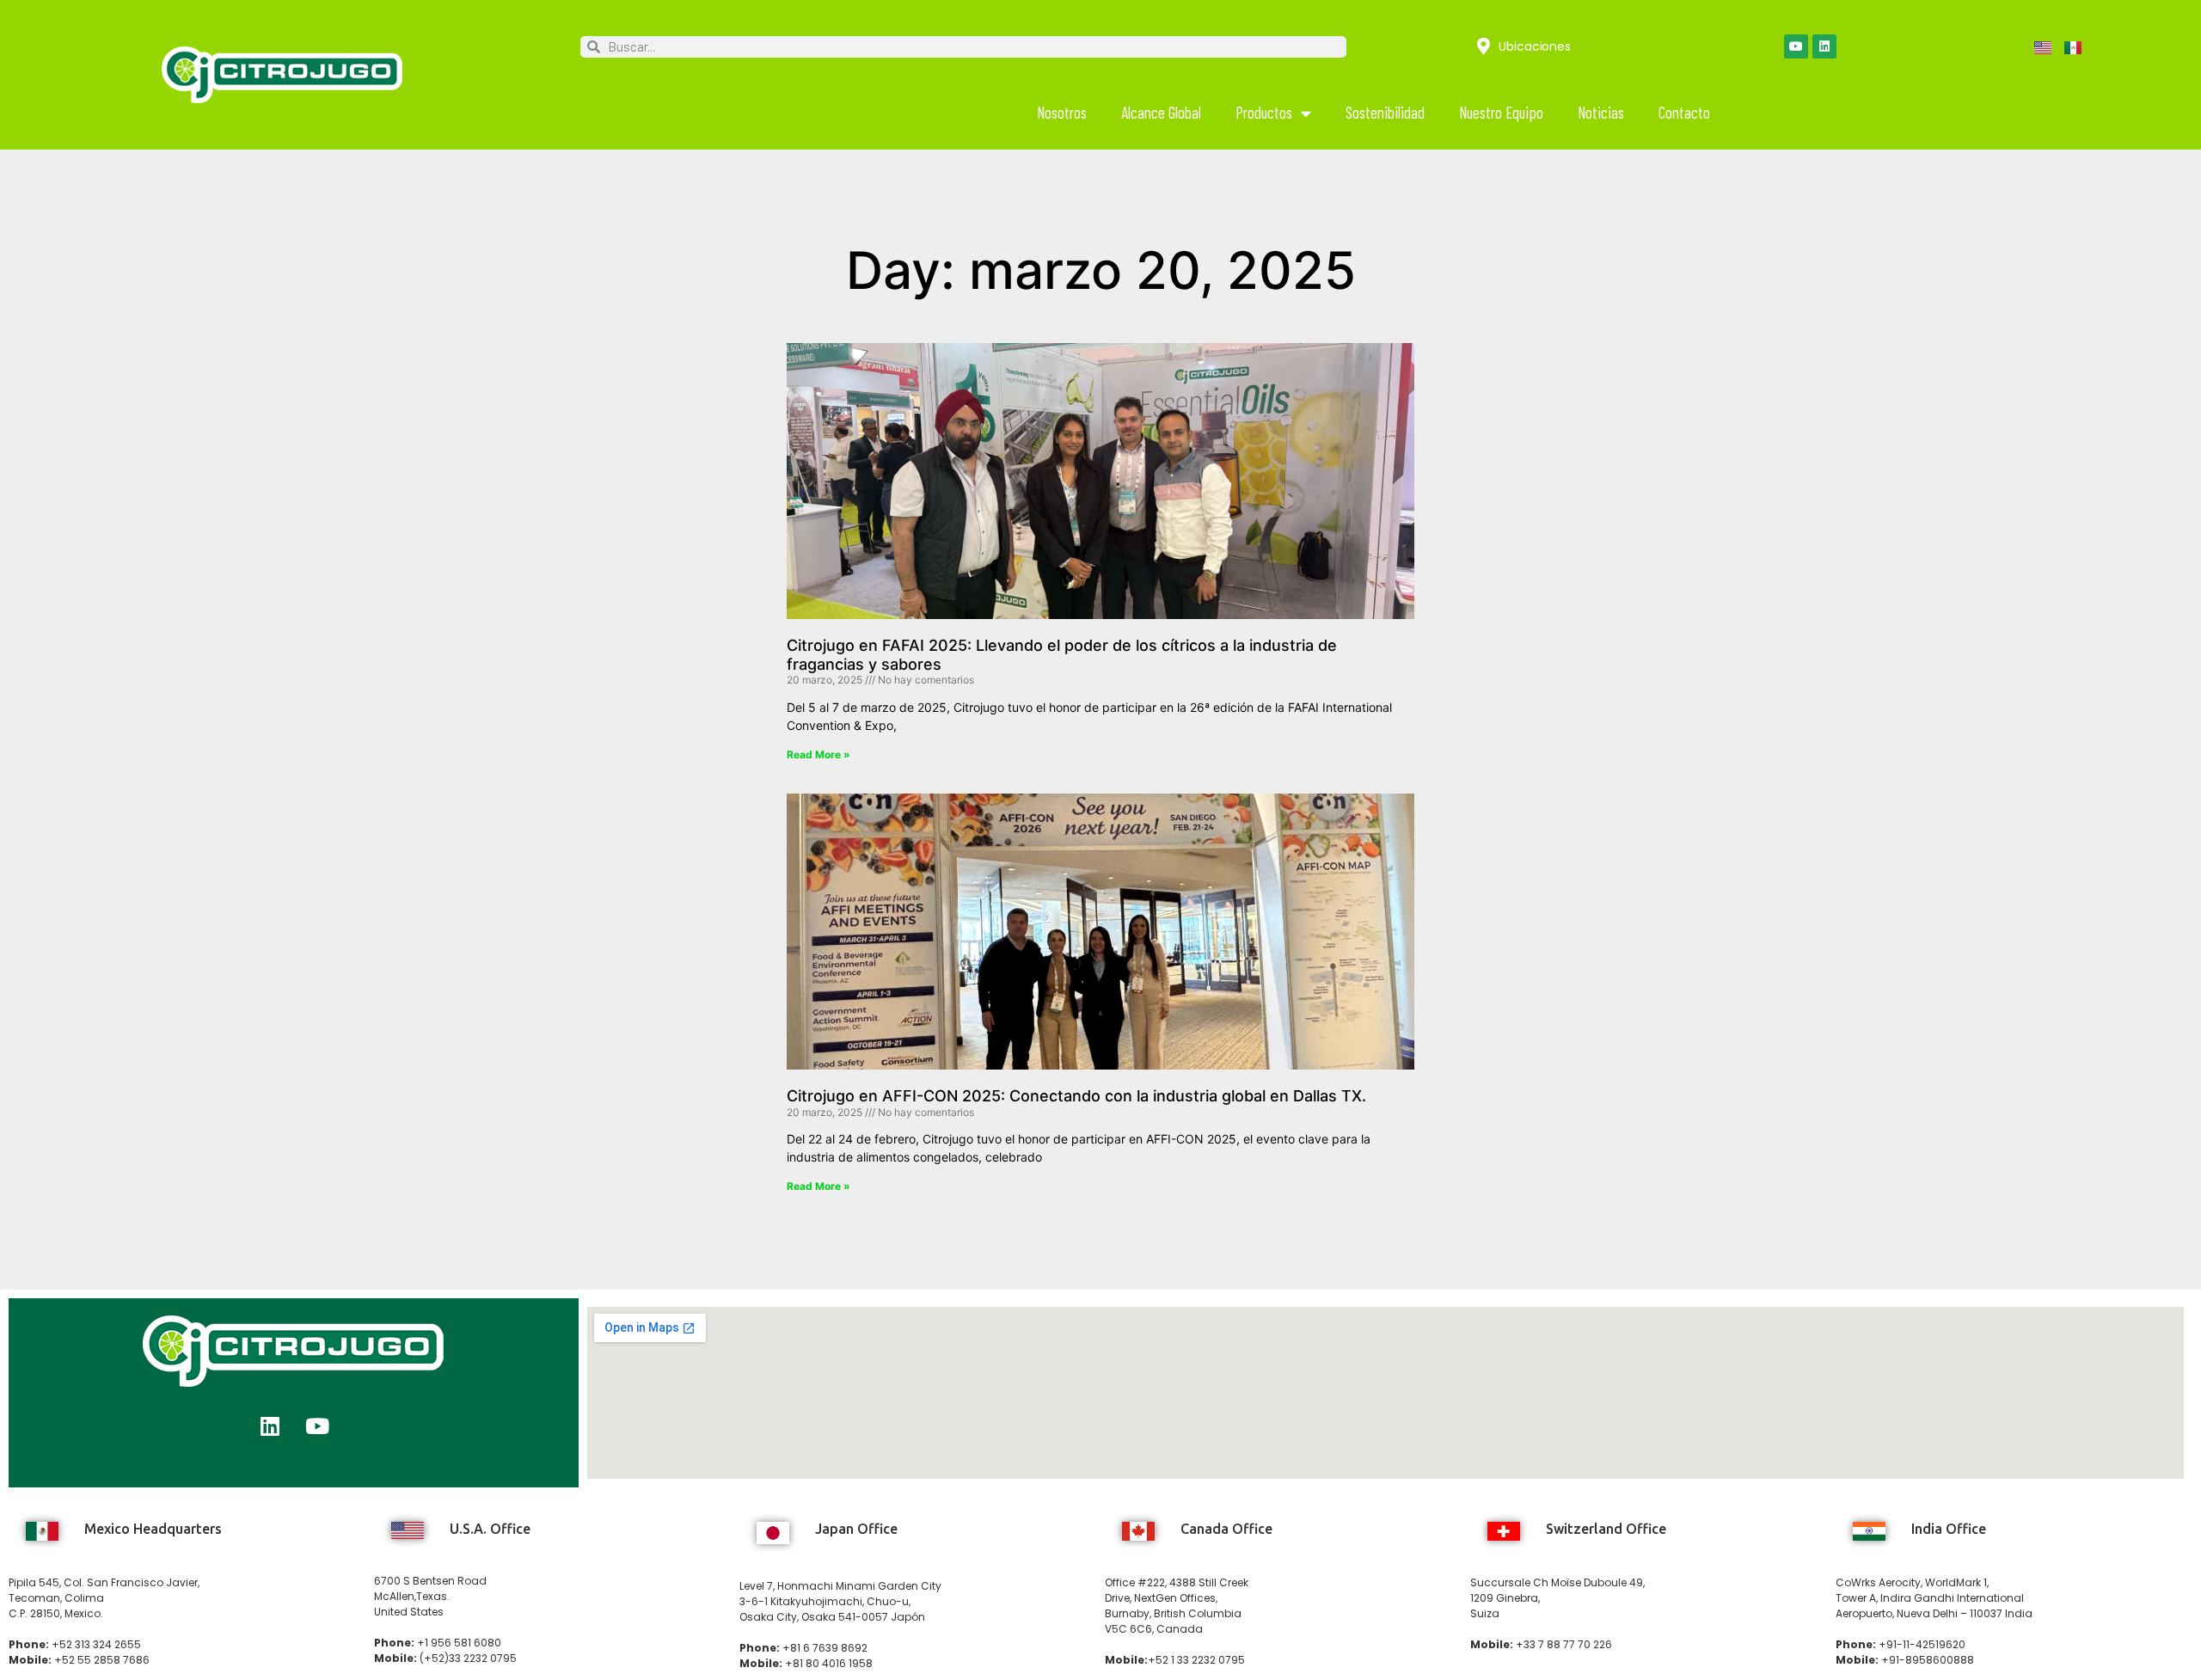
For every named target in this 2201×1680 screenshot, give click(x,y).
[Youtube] (1796, 46)
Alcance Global (1161, 112)
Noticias (1601, 112)
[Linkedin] (1824, 46)
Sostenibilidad (1385, 112)
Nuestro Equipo (1501, 112)
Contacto (1684, 112)
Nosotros (1062, 112)
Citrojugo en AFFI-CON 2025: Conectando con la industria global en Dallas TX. (1076, 1096)
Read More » (818, 754)
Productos (1264, 112)
